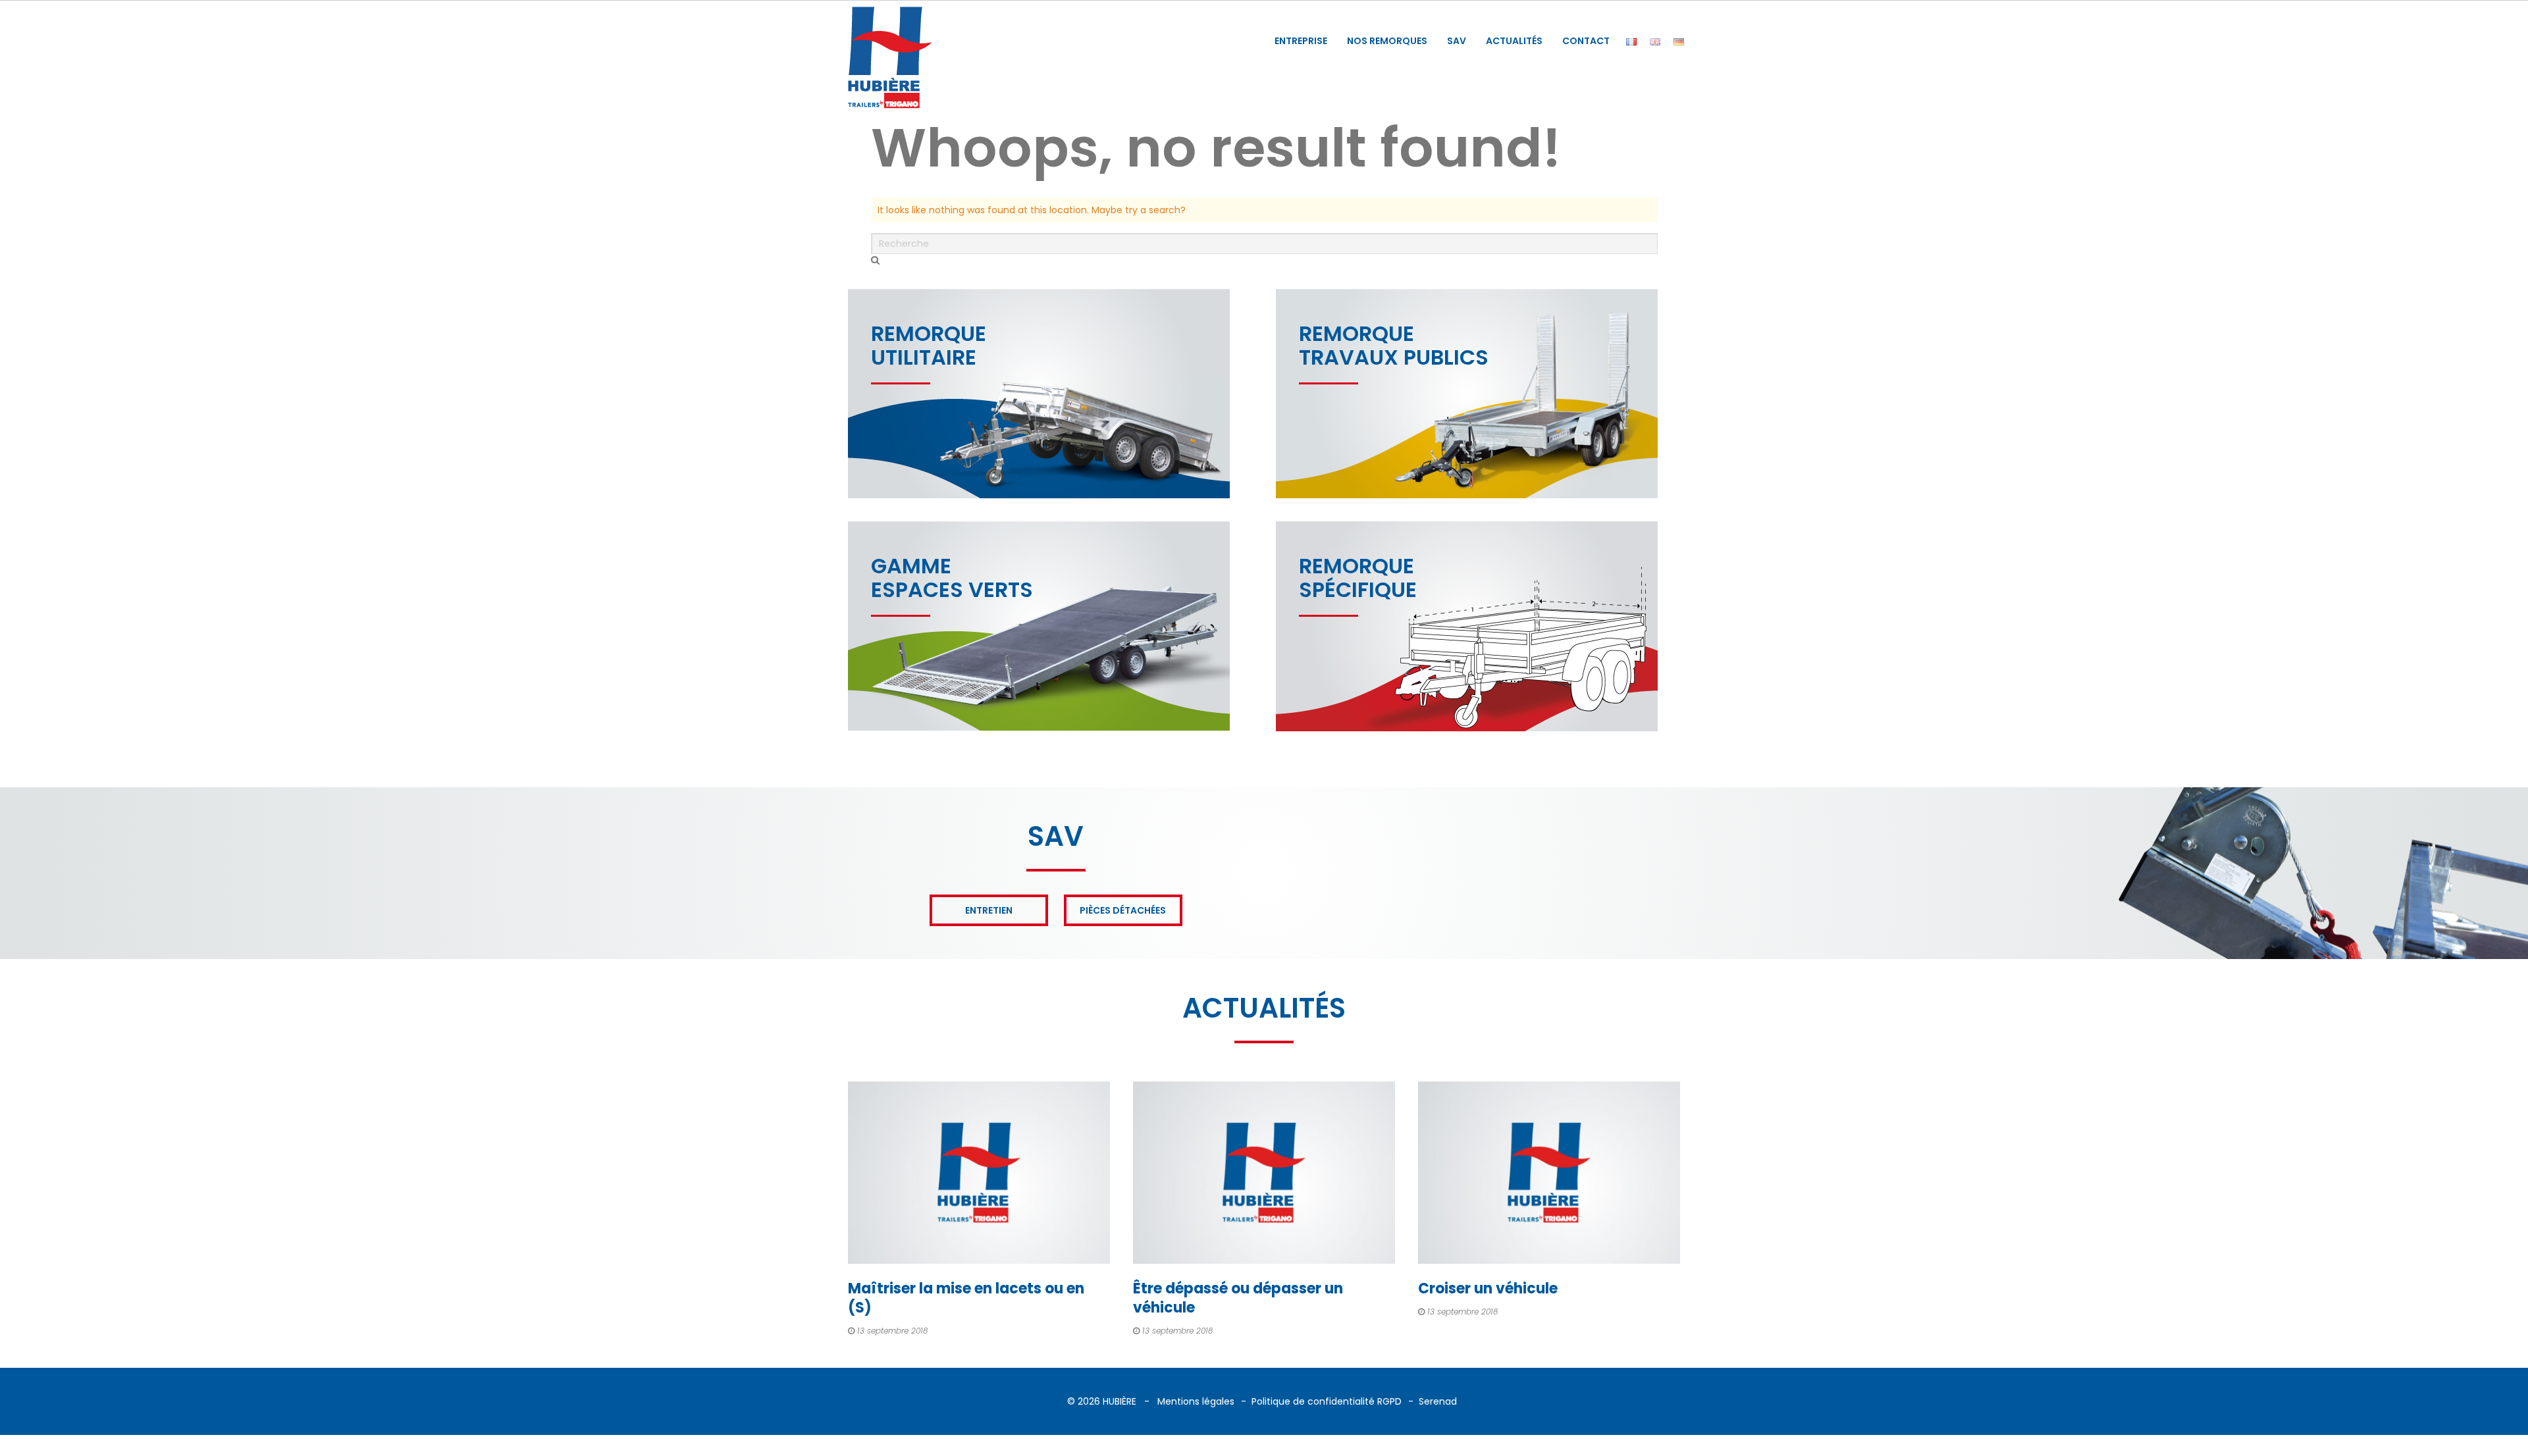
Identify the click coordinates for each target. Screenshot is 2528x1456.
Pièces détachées (1123, 910)
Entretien (989, 910)
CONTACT (1586, 41)
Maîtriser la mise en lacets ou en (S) (966, 1298)
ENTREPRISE (1301, 41)
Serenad (1438, 1401)
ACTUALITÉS (1514, 41)
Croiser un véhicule (1488, 1288)
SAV (1457, 41)
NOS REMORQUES (1387, 41)
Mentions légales (1196, 1401)
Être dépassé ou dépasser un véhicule (1238, 1298)
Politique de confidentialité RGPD (1327, 1401)
